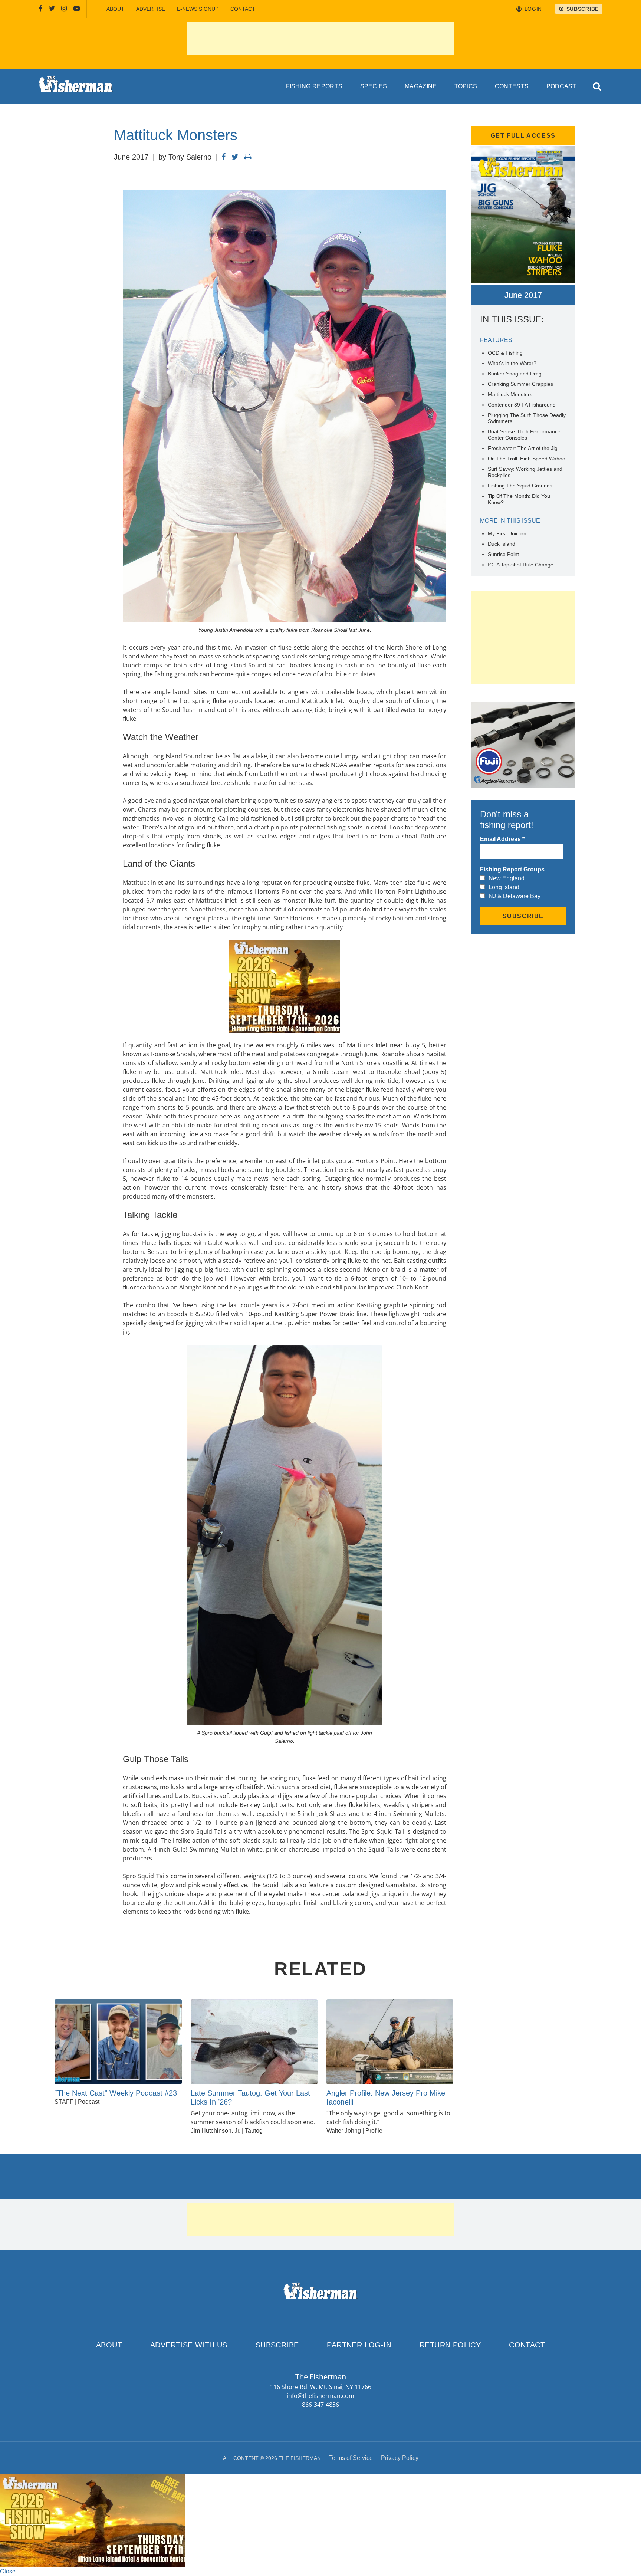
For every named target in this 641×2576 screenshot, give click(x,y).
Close (8, 2571)
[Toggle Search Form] (597, 87)
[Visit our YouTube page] (77, 9)
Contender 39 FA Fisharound (522, 405)
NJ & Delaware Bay (515, 896)
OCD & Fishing (505, 353)
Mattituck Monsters (510, 394)
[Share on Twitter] (235, 157)
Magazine (421, 86)
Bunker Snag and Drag (515, 374)
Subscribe (277, 2345)
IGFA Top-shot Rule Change (521, 565)
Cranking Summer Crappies (520, 384)
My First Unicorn (507, 533)
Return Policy (450, 2345)
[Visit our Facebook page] (40, 9)
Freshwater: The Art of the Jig (523, 448)
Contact (243, 9)
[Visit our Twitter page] (52, 9)
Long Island (504, 887)
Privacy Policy (400, 2458)
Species (374, 86)
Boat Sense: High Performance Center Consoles (524, 435)
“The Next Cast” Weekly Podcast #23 (116, 2093)
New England (507, 878)
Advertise (151, 9)
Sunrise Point (503, 554)
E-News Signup (198, 9)
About (115, 9)
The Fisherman (76, 86)
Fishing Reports (314, 86)
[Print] (248, 157)
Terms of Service (351, 2458)
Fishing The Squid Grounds (520, 486)
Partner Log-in (359, 2345)
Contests (512, 86)
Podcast (561, 86)
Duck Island (502, 544)
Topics (466, 86)
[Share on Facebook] (223, 157)
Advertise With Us (189, 2345)
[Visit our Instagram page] (64, 9)
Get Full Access (523, 136)
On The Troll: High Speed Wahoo (527, 459)
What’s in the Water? (512, 363)
